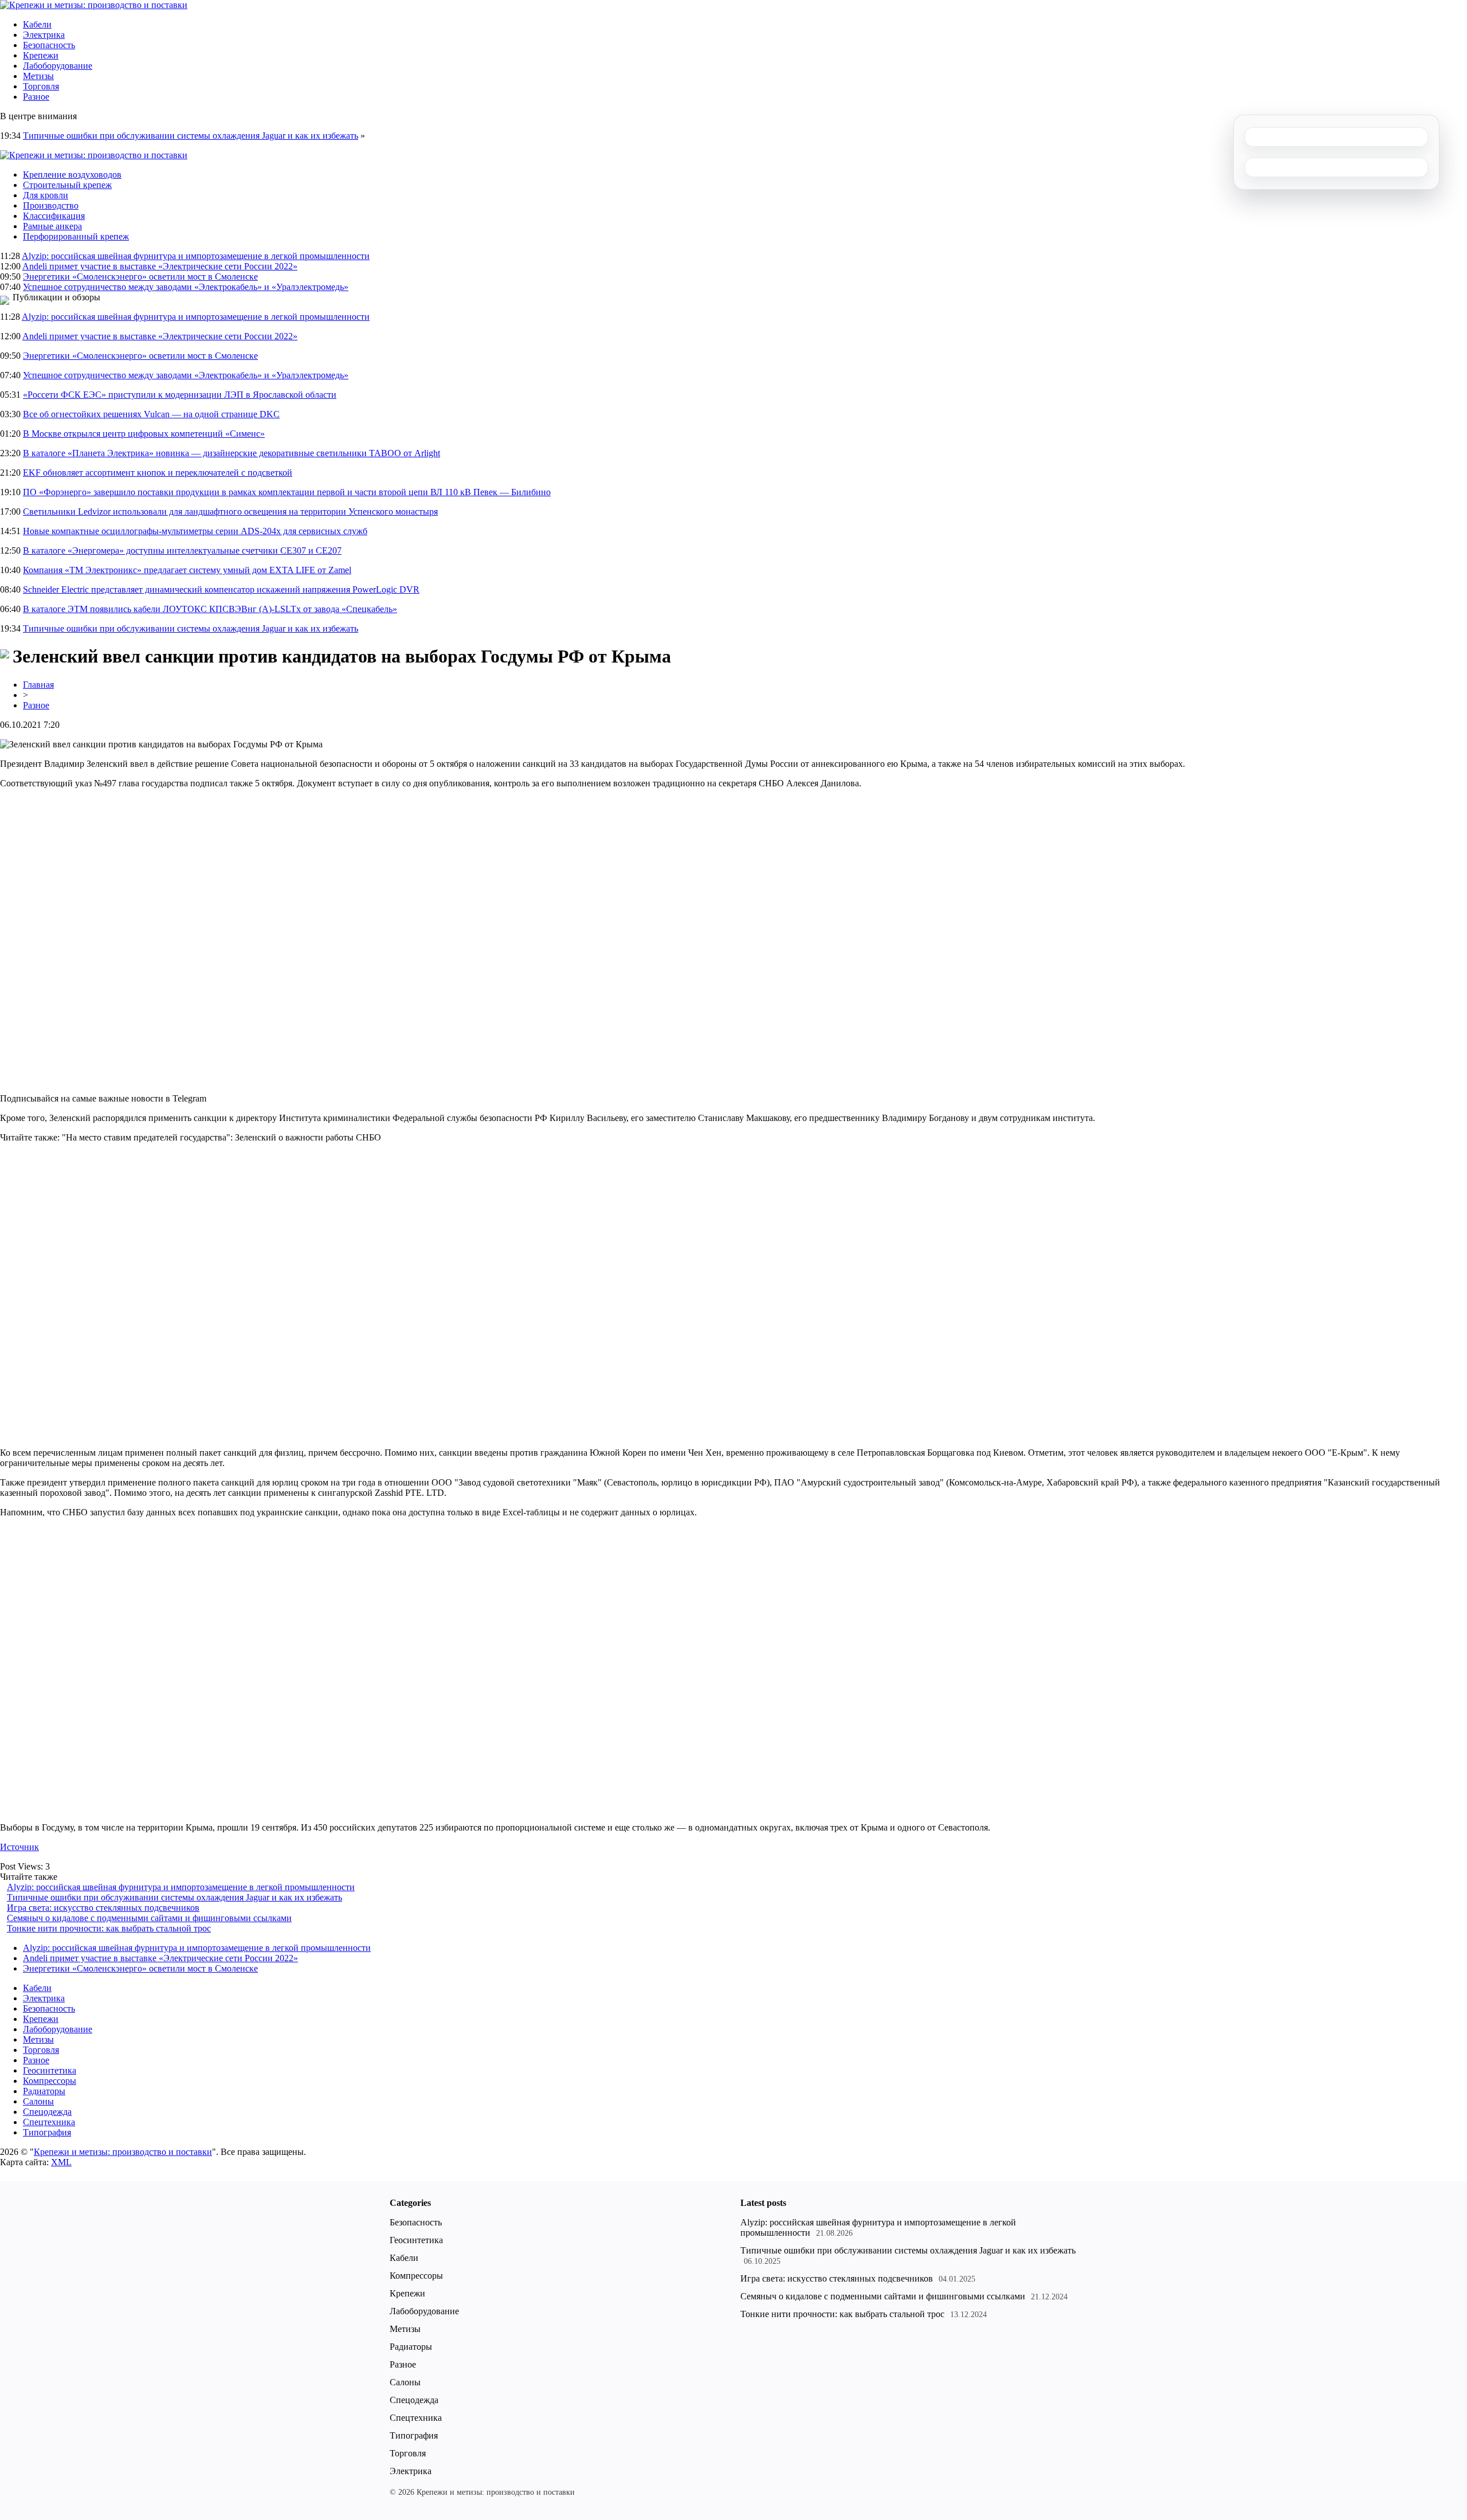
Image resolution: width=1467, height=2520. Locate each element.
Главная (38, 685)
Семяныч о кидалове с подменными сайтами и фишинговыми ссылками (149, 1918)
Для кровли (46, 195)
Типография (47, 2132)
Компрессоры (50, 2081)
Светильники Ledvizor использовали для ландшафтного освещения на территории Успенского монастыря (230, 512)
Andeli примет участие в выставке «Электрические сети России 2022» (160, 266)
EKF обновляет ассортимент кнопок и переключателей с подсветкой (158, 473)
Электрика (44, 35)
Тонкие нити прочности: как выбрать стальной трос (109, 1928)
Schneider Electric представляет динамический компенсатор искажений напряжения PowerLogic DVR (221, 589)
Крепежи (41, 55)
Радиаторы (44, 2091)
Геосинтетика (50, 2070)
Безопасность (49, 45)
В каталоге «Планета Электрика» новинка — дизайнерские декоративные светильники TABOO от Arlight (232, 453)
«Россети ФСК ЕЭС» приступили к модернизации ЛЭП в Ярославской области (180, 395)
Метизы (38, 76)
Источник (19, 1847)
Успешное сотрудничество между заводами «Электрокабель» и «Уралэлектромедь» (186, 287)
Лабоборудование (58, 66)
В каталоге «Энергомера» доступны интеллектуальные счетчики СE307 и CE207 (182, 550)
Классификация (54, 216)
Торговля (41, 86)
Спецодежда (47, 2112)
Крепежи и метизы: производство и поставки (123, 2152)
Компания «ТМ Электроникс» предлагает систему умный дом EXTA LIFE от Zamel (187, 570)
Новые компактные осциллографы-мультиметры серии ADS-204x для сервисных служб (195, 531)
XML (61, 2162)
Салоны (38, 2101)
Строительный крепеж (67, 185)
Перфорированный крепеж (76, 236)
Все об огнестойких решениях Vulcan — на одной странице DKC (151, 414)
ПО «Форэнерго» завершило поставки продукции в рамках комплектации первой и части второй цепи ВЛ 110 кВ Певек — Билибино (287, 492)
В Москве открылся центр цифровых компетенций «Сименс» (144, 434)
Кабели (37, 24)
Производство (51, 205)
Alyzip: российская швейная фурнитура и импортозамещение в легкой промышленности (196, 256)
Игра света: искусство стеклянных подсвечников (103, 1908)
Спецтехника (49, 2122)
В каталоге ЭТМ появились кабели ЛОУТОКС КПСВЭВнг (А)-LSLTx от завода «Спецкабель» (210, 609)
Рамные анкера (52, 226)
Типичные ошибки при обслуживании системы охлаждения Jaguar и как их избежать (191, 136)
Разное (36, 97)
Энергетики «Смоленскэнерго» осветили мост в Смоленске (140, 277)
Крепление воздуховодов (72, 175)
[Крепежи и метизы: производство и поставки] (94, 5)
